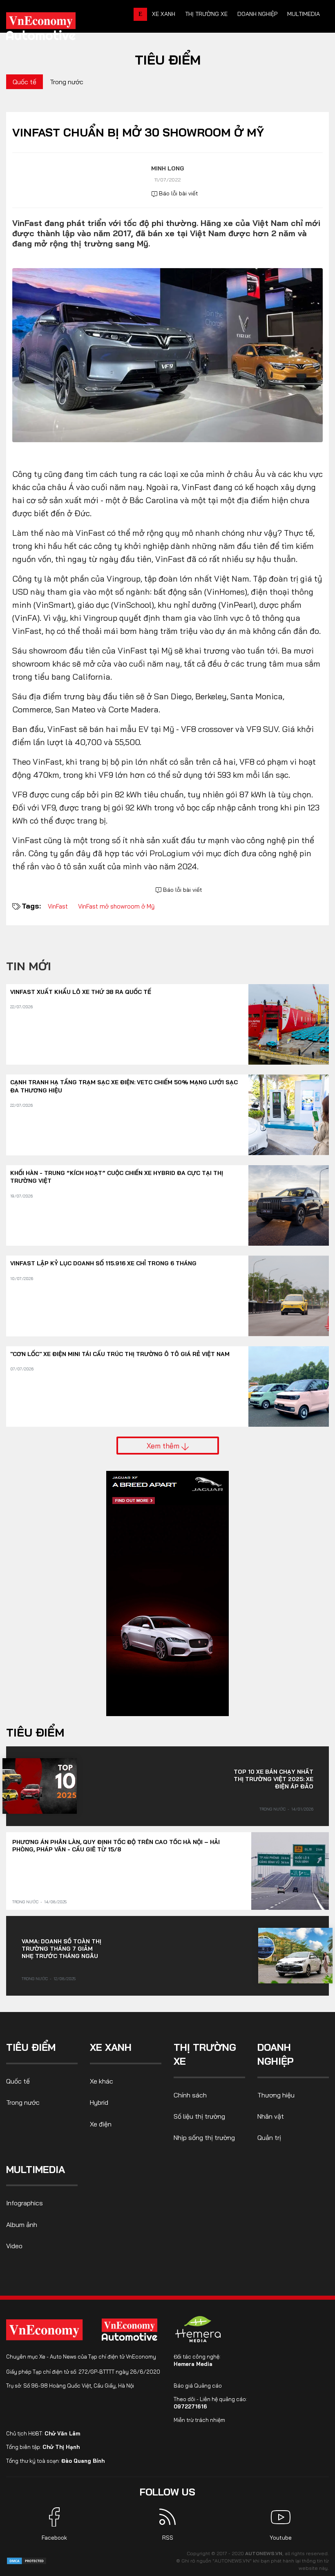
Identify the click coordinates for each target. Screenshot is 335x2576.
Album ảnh (22, 2225)
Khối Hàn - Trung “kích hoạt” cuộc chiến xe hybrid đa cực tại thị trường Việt (117, 1177)
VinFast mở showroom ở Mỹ (116, 906)
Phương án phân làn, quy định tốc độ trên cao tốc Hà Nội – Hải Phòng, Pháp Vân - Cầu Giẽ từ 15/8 (116, 1846)
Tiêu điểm (168, 60)
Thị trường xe (206, 14)
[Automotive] (131, 2330)
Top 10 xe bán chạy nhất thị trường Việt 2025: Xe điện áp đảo (274, 1779)
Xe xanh (164, 14)
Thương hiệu (276, 2095)
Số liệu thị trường (199, 2116)
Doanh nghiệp (257, 14)
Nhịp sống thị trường (204, 2137)
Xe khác (102, 2081)
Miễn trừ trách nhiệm (199, 2420)
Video (14, 2246)
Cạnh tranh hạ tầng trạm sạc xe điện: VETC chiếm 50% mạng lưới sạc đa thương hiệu (124, 1086)
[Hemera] (198, 2329)
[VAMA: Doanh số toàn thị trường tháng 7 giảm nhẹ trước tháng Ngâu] (295, 1956)
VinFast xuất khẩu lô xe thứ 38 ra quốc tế (81, 992)
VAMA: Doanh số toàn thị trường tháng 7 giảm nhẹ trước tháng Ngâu (61, 1949)
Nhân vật (271, 2116)
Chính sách (190, 2095)
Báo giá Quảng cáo (198, 2386)
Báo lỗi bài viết (178, 193)
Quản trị (269, 2137)
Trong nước (67, 82)
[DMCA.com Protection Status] (27, 2560)
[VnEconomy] (44, 2330)
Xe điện (101, 2124)
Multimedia (304, 14)
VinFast (58, 906)
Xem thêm (164, 1446)
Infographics (25, 2203)
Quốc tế (25, 82)
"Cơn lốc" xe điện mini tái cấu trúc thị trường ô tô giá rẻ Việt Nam (120, 1354)
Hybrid (99, 2102)
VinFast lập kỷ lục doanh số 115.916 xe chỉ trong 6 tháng (103, 1263)
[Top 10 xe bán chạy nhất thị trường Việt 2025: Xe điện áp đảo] (40, 1786)
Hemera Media (193, 2364)
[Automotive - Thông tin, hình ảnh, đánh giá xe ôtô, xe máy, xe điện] (54, 29)
